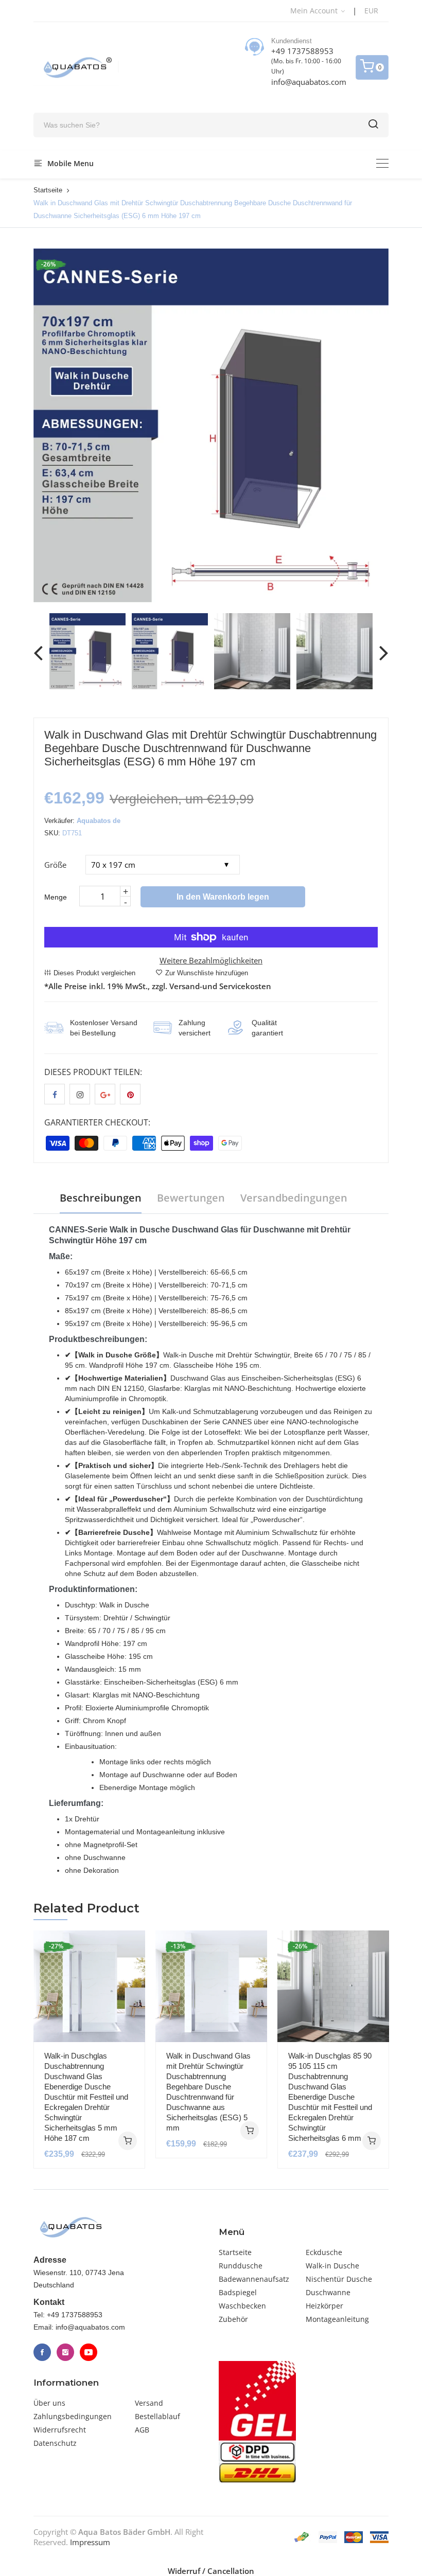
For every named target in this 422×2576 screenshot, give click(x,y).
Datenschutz (55, 2443)
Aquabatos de (99, 821)
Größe (55, 865)
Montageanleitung (337, 2319)
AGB (142, 2430)
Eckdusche (324, 2252)
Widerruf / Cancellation (211, 2571)
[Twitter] (65, 2352)
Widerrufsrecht (60, 2430)
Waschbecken (242, 2306)
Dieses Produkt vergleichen (94, 973)
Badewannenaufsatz (254, 2279)
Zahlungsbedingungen (73, 2416)
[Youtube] (89, 2352)
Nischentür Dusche (339, 2279)
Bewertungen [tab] (191, 1198)
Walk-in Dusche (332, 2266)
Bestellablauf (157, 2416)
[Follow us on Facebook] (55, 1094)
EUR (371, 11)
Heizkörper (324, 2306)
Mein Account (315, 11)
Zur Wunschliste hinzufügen (207, 973)
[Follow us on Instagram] (80, 1094)
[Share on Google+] (105, 1094)
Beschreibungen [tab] (101, 1198)
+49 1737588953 (302, 51)
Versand (149, 2403)
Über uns (49, 2403)
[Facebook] (42, 2352)
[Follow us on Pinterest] (130, 1094)
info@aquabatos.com (309, 82)
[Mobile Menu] (382, 163)
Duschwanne (328, 2292)
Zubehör (233, 2319)
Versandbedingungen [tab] (294, 1198)
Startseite (48, 190)
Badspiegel (238, 2292)
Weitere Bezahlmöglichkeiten (211, 960)
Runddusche (241, 2266)
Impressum (90, 2542)
